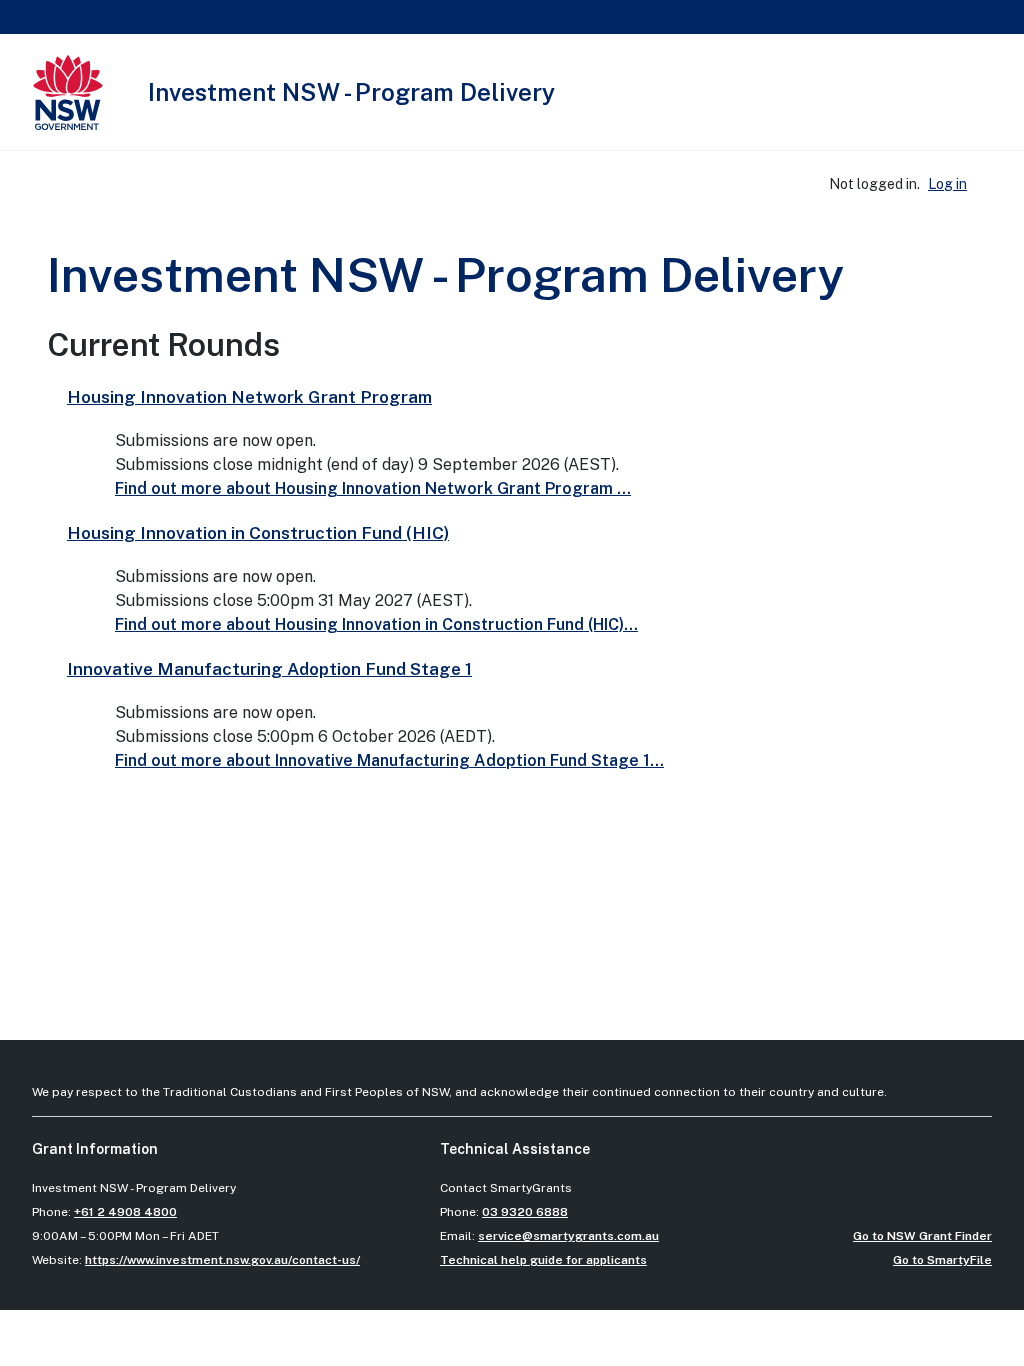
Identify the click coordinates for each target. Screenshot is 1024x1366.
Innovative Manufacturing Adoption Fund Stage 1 (269, 669)
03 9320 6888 (525, 1212)
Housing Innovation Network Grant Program (249, 397)
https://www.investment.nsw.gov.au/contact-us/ (222, 1260)
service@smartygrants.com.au (568, 1236)
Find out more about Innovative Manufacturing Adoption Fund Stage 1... (389, 760)
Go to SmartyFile (942, 1260)
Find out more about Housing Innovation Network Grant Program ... (373, 488)
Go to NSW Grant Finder (922, 1236)
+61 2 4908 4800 (125, 1212)
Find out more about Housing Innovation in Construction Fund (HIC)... (376, 624)
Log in (947, 184)
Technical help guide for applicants (543, 1260)
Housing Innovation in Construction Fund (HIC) (258, 533)
